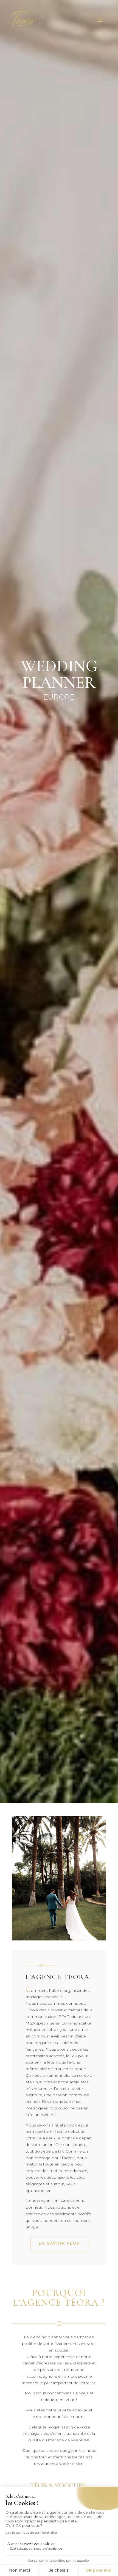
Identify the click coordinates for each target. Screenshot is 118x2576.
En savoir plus (59, 2243)
